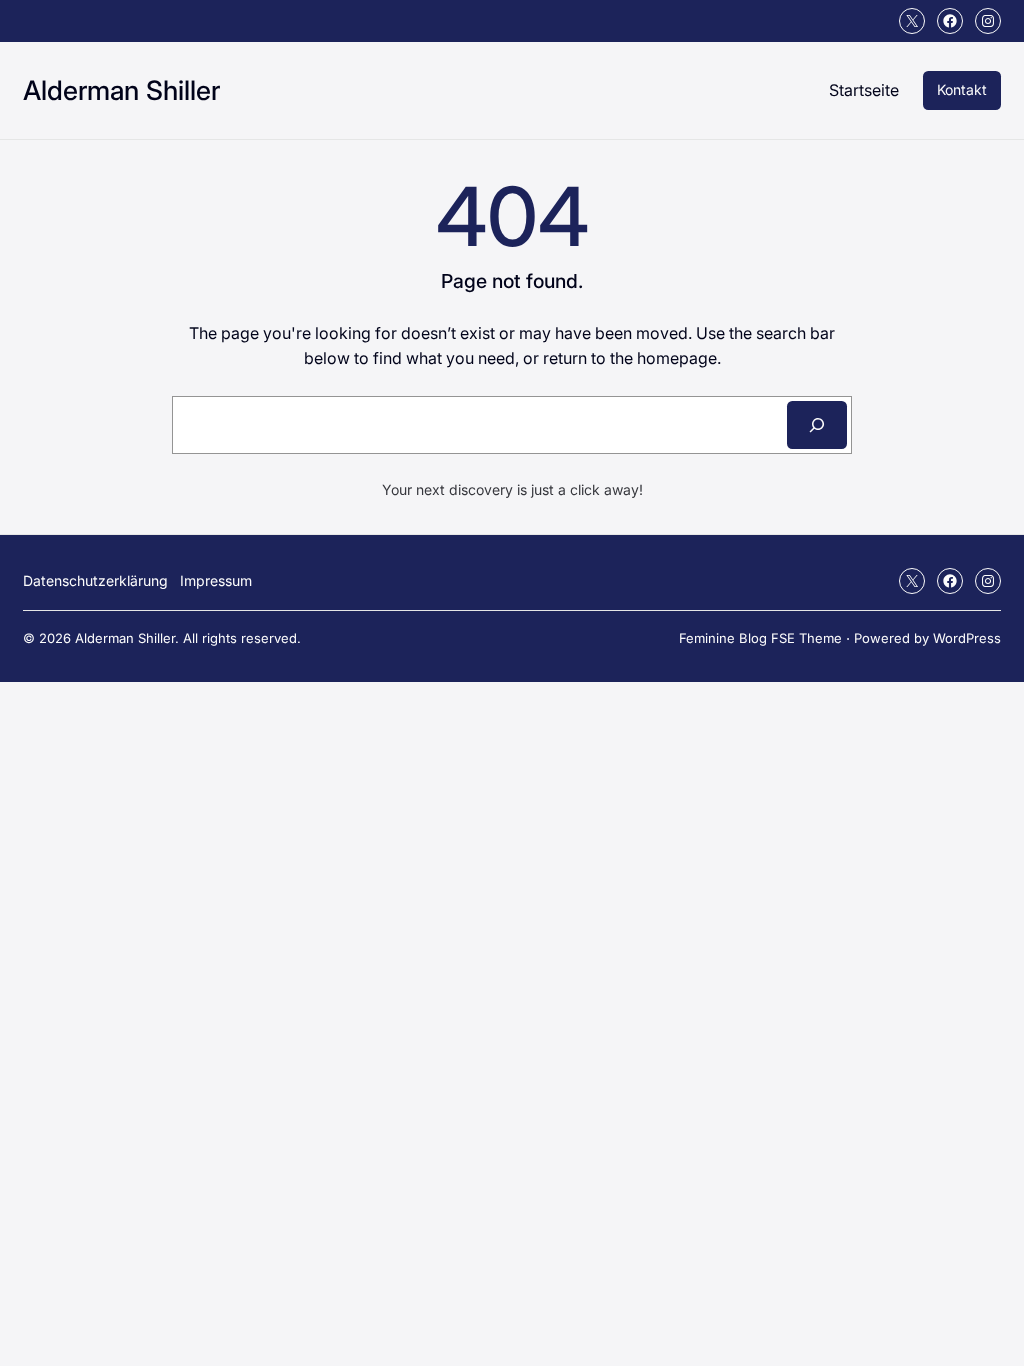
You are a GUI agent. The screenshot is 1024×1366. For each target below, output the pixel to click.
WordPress (967, 638)
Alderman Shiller (121, 90)
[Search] (817, 425)
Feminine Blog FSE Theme (760, 638)
